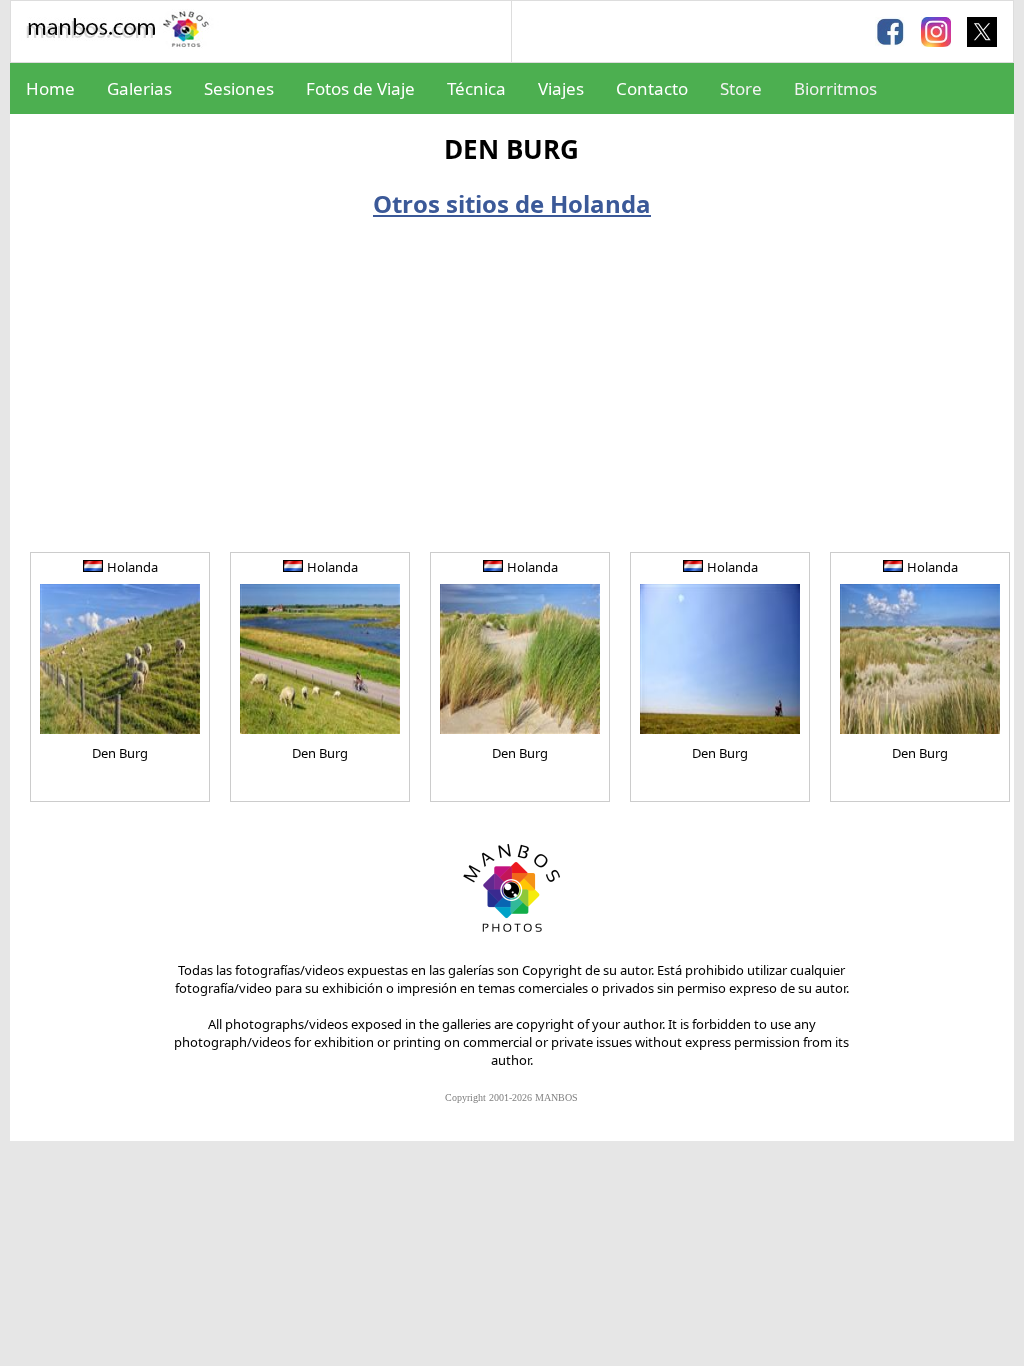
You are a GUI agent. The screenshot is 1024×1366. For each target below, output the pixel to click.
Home (50, 88)
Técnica (476, 88)
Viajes (561, 88)
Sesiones (239, 88)
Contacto (652, 88)
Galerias (139, 88)
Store (741, 88)
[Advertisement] (512, 380)
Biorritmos (835, 88)
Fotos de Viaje (360, 88)
